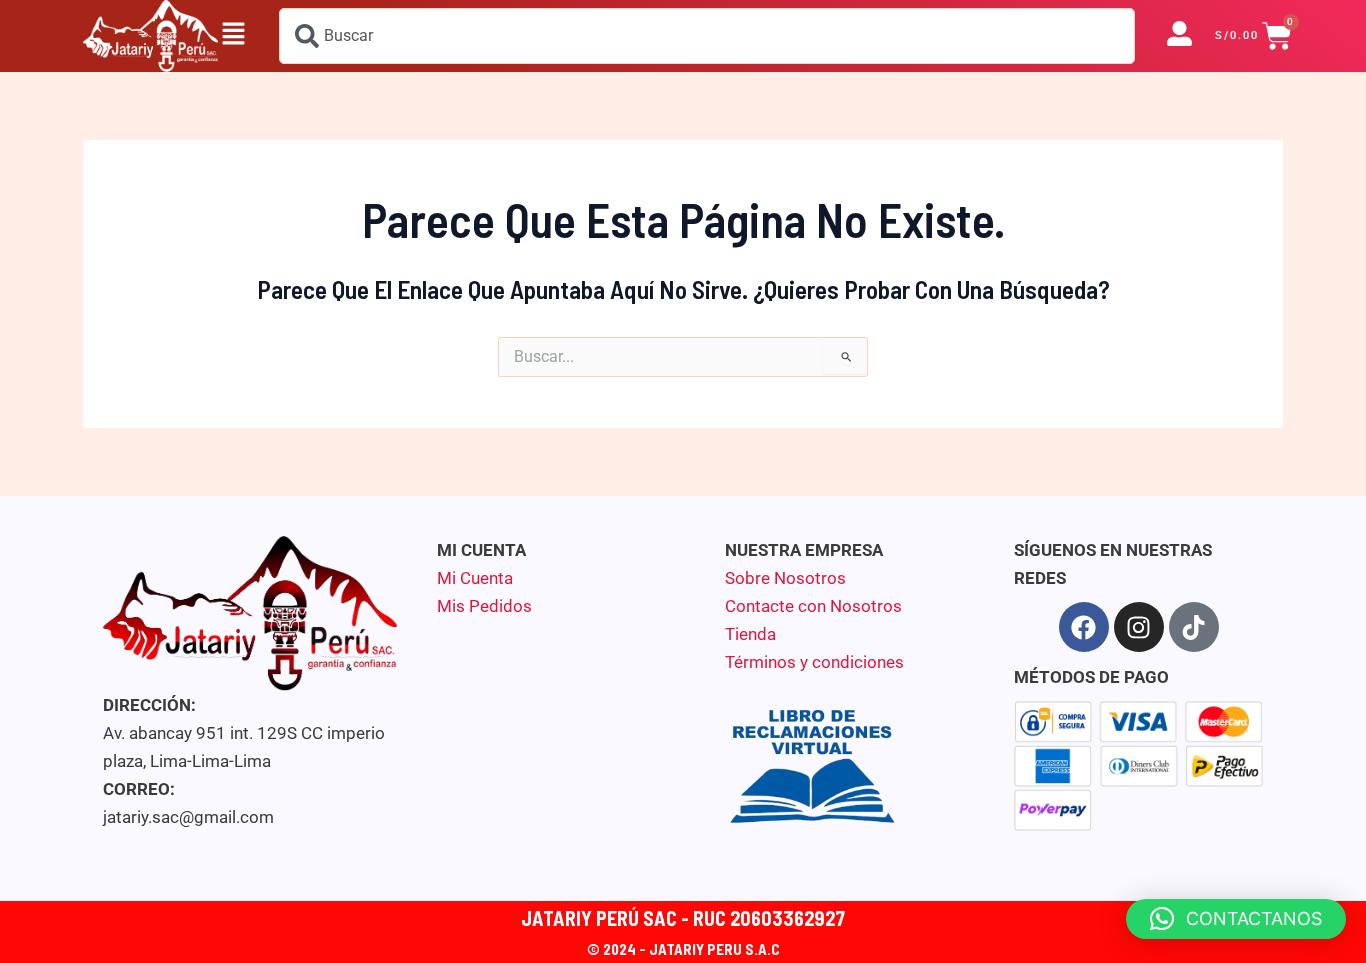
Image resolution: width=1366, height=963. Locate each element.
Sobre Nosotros (785, 578)
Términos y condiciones (814, 662)
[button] (233, 36)
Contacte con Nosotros (813, 606)
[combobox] (707, 36)
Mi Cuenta (475, 578)
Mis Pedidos (484, 606)
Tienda (750, 634)
